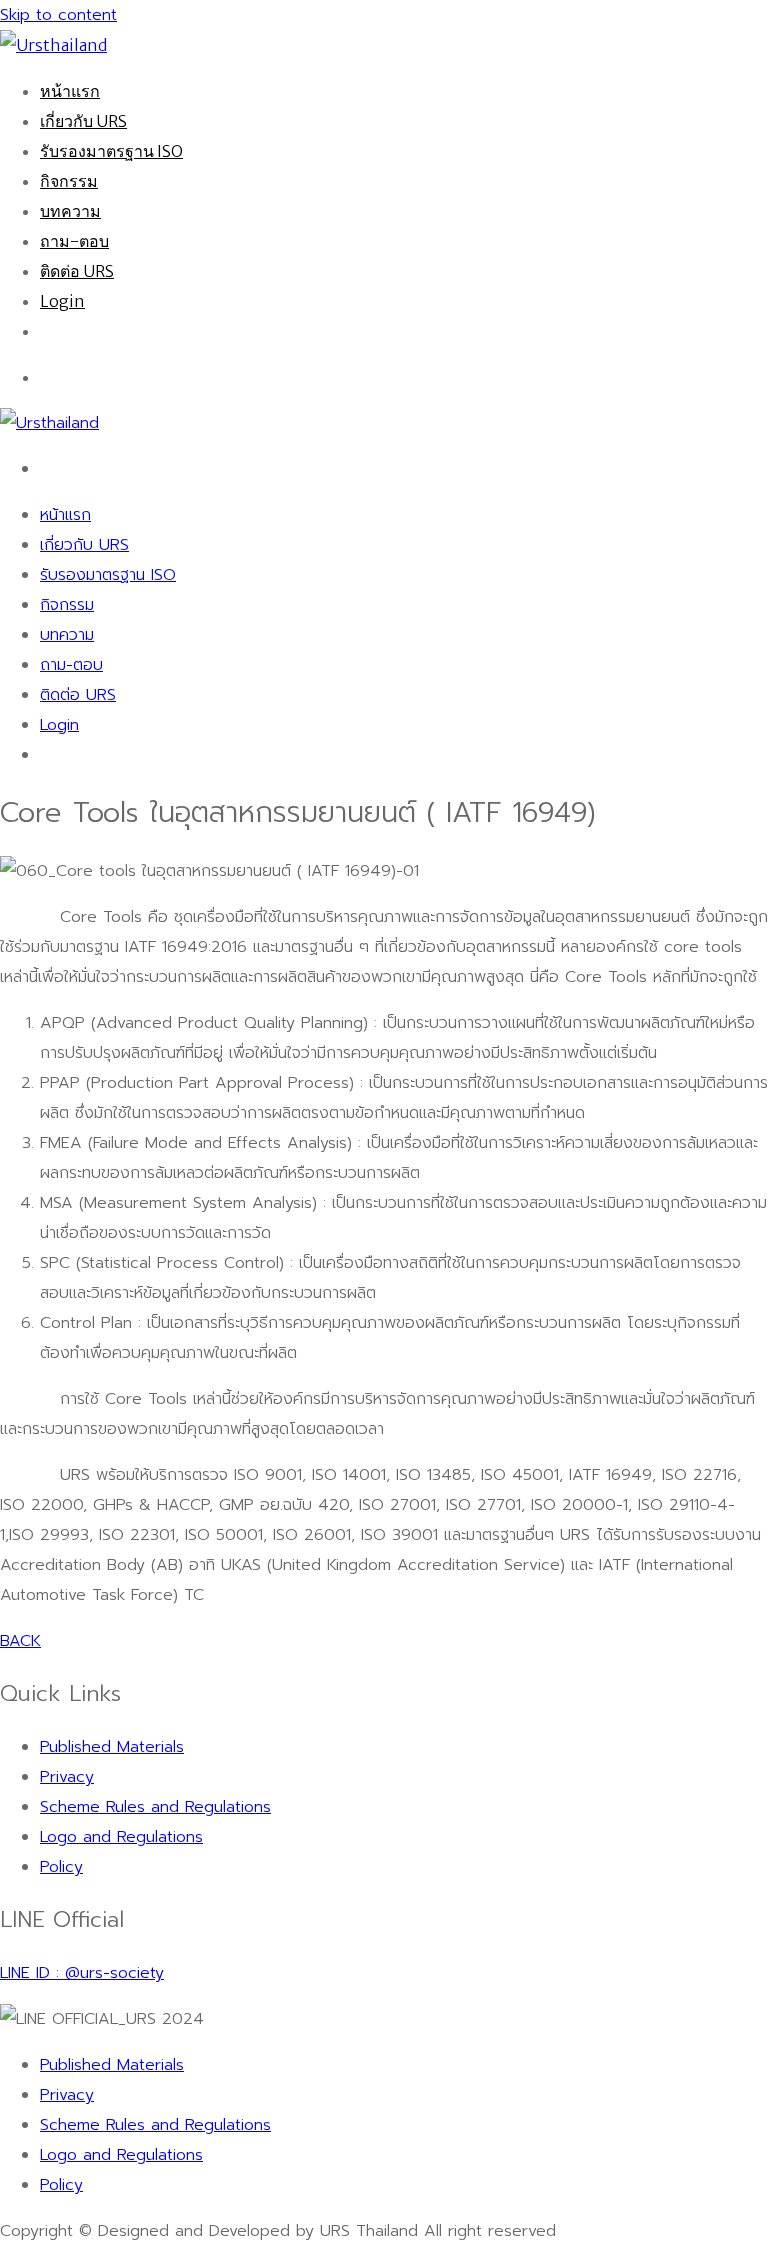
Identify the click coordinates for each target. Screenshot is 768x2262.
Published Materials (112, 1747)
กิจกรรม (69, 181)
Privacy (67, 1777)
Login (62, 301)
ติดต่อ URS (77, 271)
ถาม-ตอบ (74, 241)
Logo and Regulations (121, 1837)
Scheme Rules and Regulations (155, 1807)
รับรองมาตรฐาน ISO (111, 151)
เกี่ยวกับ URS (83, 121)
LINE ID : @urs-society (82, 1973)
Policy (61, 1867)
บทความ (70, 211)
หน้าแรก (70, 91)
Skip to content (58, 15)
